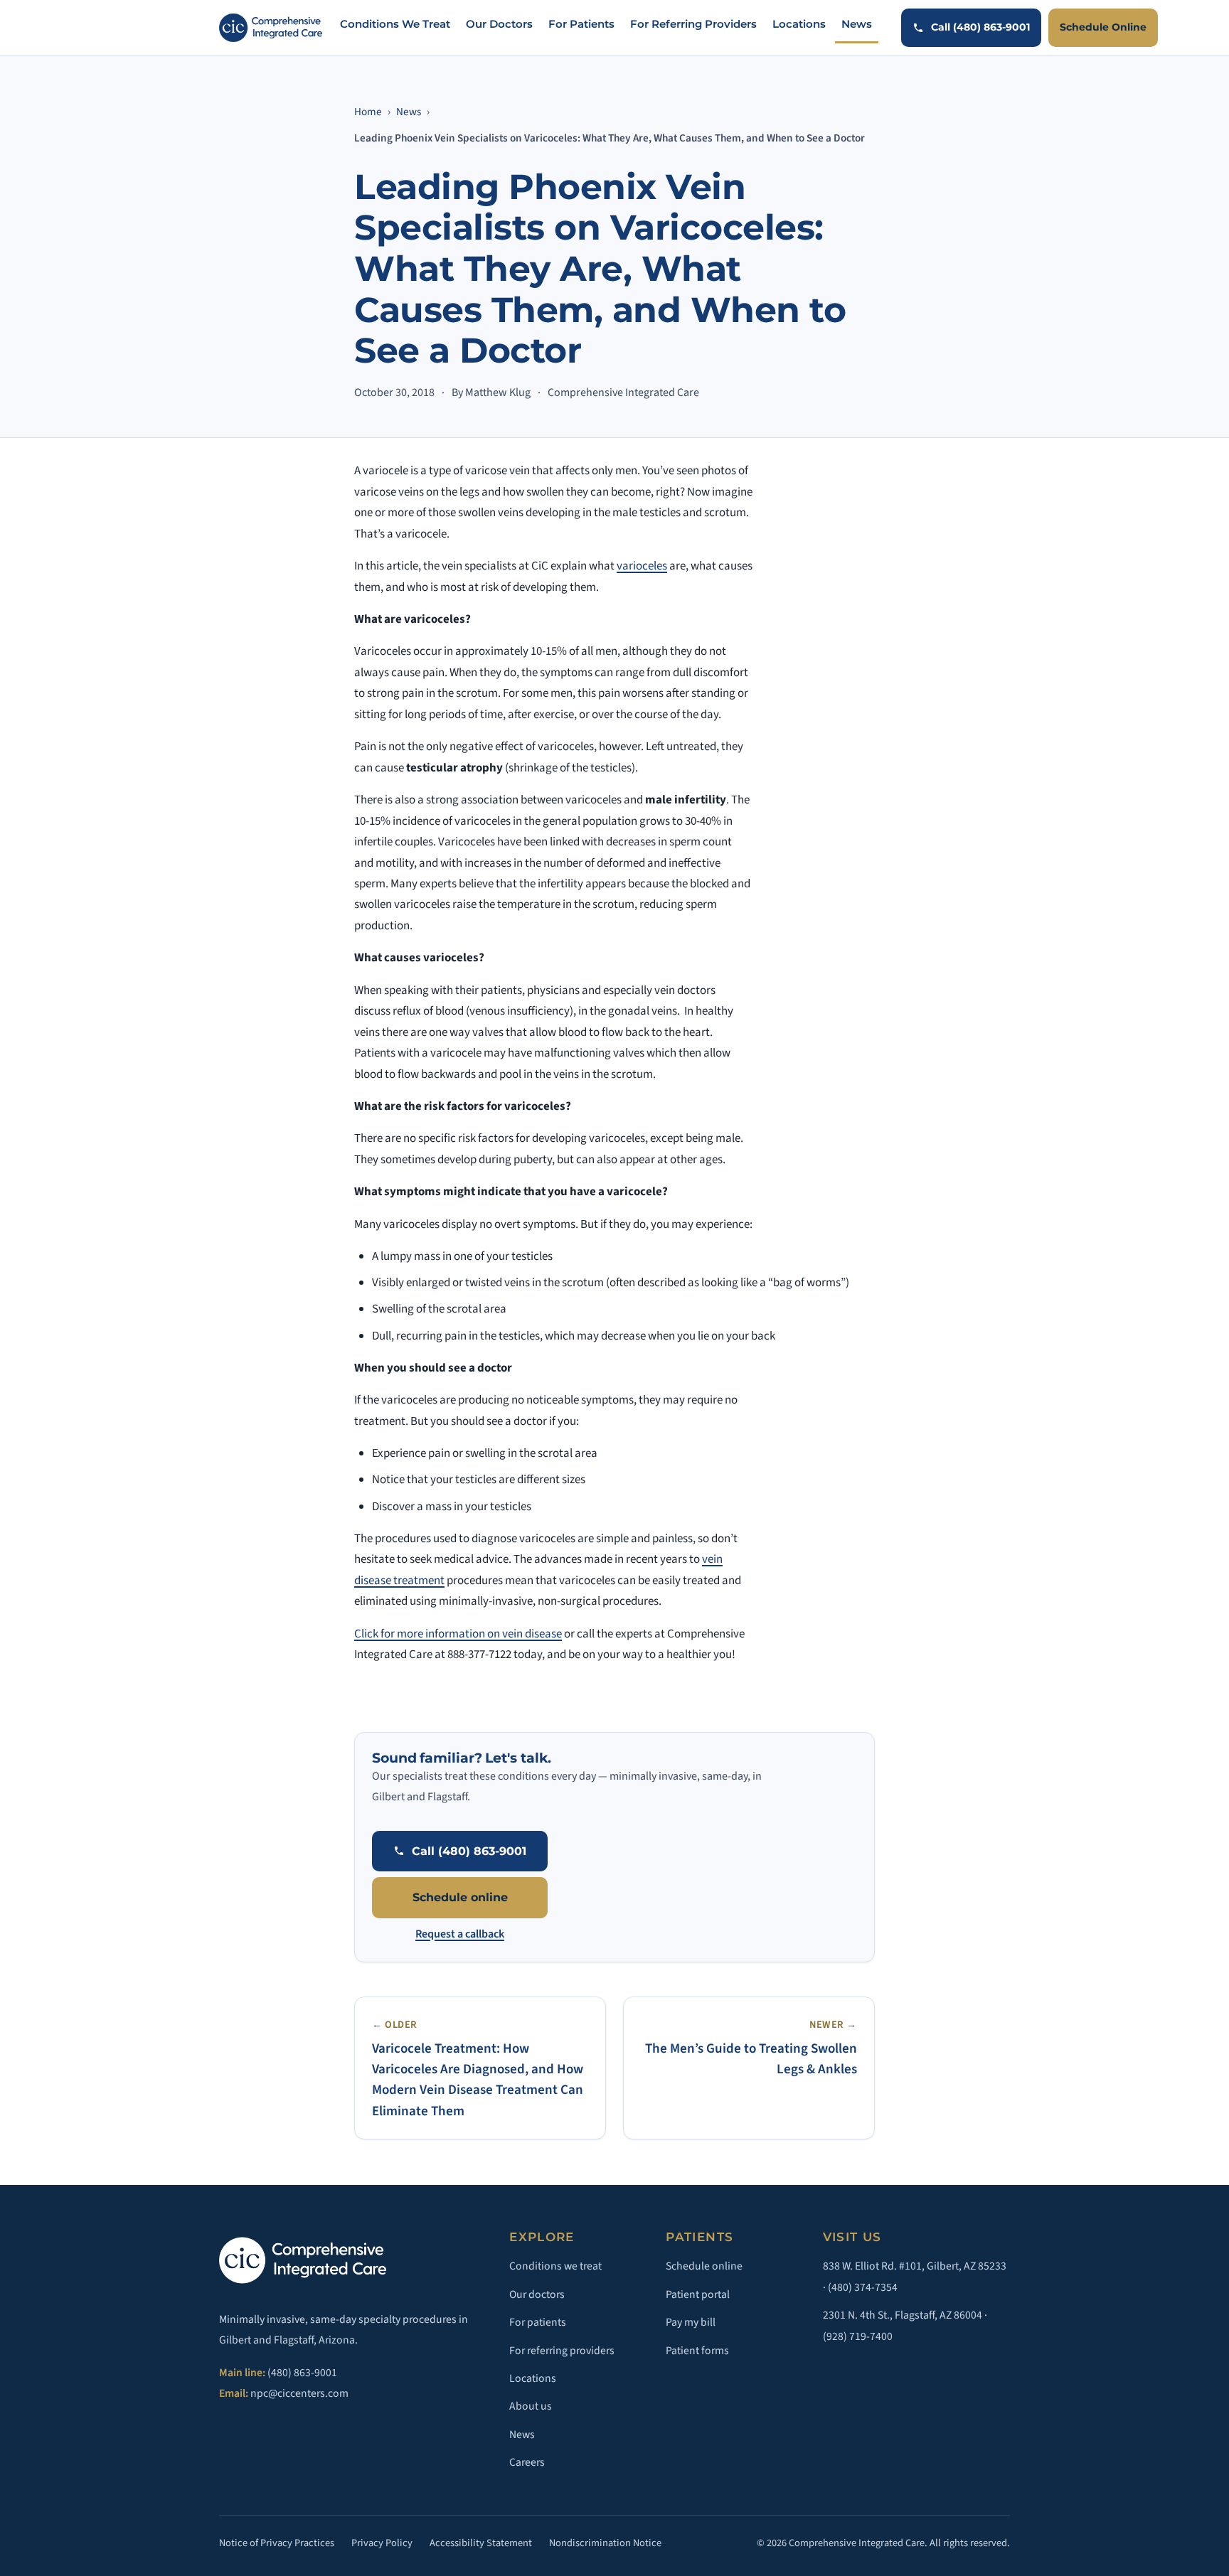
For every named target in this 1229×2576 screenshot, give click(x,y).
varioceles (642, 566)
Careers (527, 2462)
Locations (799, 24)
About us (531, 2406)
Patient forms (697, 2351)
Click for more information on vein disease (458, 1634)
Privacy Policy (382, 2543)
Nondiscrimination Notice (605, 2543)
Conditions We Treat (395, 24)
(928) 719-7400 (858, 2336)
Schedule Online (1103, 27)
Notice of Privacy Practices (277, 2543)
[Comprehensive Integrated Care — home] (271, 28)
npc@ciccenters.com (299, 2393)
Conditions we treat (555, 2266)
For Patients (581, 24)
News (857, 24)
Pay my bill (691, 2322)
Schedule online (460, 1897)
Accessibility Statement (481, 2543)
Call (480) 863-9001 (980, 27)
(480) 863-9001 (302, 2373)
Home (368, 112)
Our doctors (537, 2294)
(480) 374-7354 (863, 2287)
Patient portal (698, 2294)
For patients (538, 2322)
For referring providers (562, 2351)
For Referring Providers (693, 24)
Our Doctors (499, 24)
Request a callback (460, 1934)
